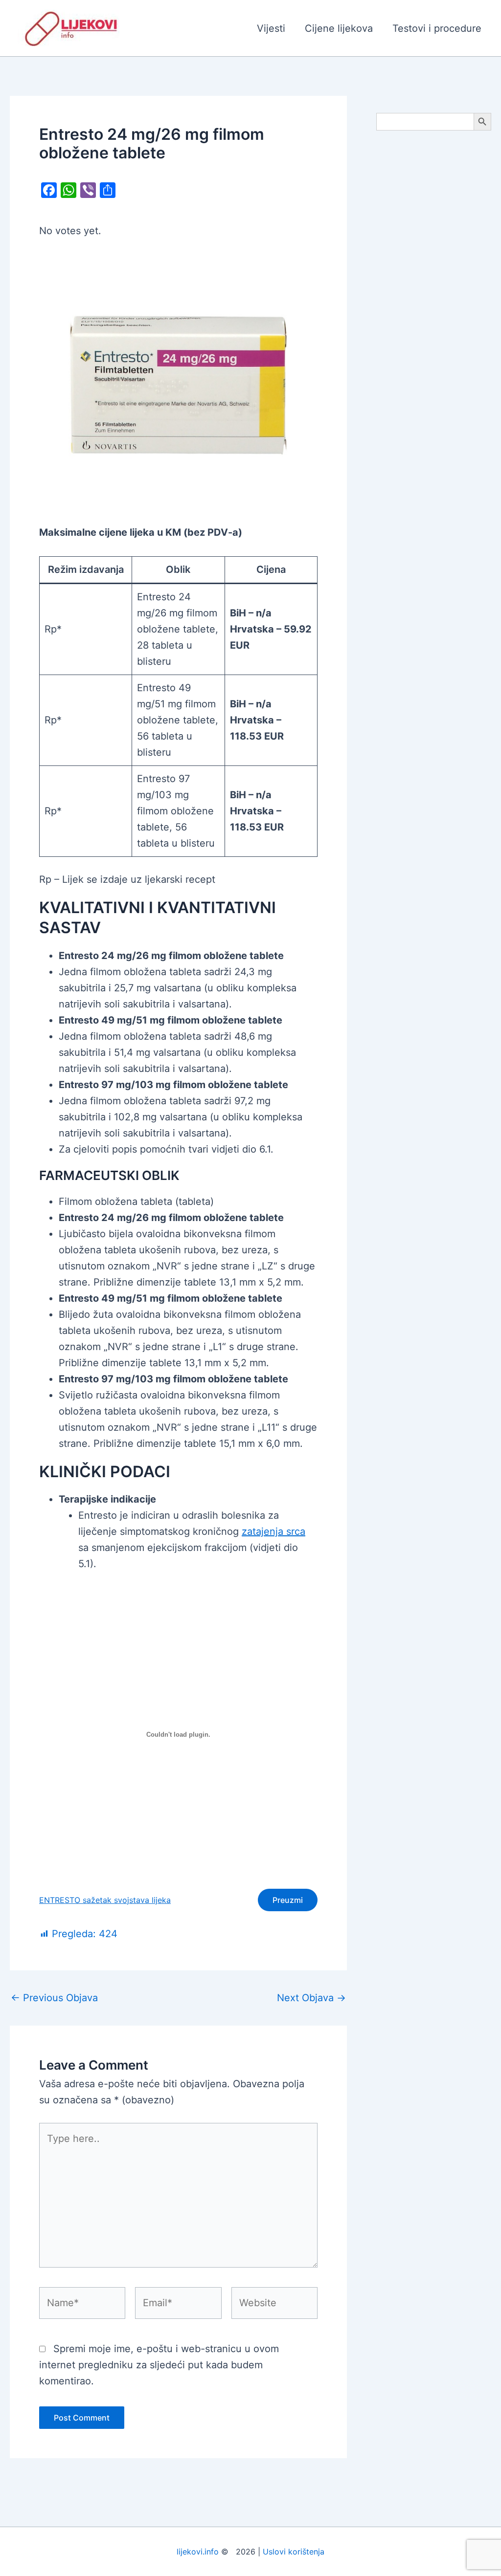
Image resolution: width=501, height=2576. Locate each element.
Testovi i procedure (437, 28)
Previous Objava (54, 1998)
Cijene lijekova (339, 28)
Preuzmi (288, 1900)
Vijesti (271, 28)
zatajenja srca (273, 1531)
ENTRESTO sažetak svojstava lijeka (105, 1900)
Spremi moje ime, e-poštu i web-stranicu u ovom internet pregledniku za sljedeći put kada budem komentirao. (159, 2365)
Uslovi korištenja (294, 2552)
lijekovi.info (198, 2552)
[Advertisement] (434, 294)
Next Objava (311, 1998)
